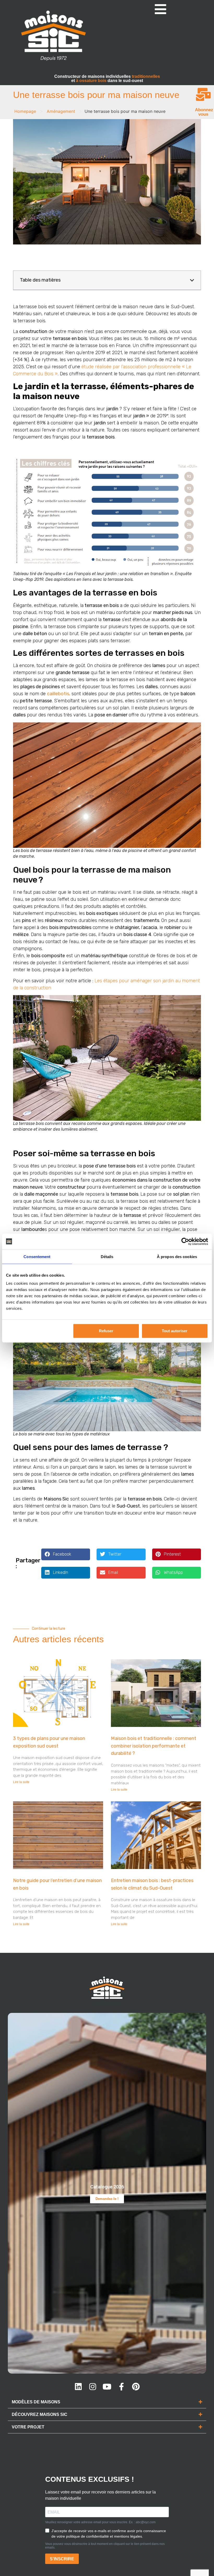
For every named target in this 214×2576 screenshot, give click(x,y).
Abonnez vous (204, 112)
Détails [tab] (107, 1256)
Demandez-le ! (107, 2199)
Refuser (106, 1331)
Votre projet (28, 2427)
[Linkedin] (78, 2387)
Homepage (25, 111)
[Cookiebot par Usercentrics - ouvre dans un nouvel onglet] (185, 1241)
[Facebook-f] (121, 2387)
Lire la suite (21, 1782)
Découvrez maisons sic (40, 2414)
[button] (192, 280)
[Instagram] (93, 2387)
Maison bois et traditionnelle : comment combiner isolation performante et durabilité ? (154, 1746)
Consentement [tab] (37, 1256)
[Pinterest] (136, 2387)
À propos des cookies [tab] (177, 1256)
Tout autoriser (175, 1331)
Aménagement (61, 111)
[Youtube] (107, 2387)
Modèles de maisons (36, 2402)
